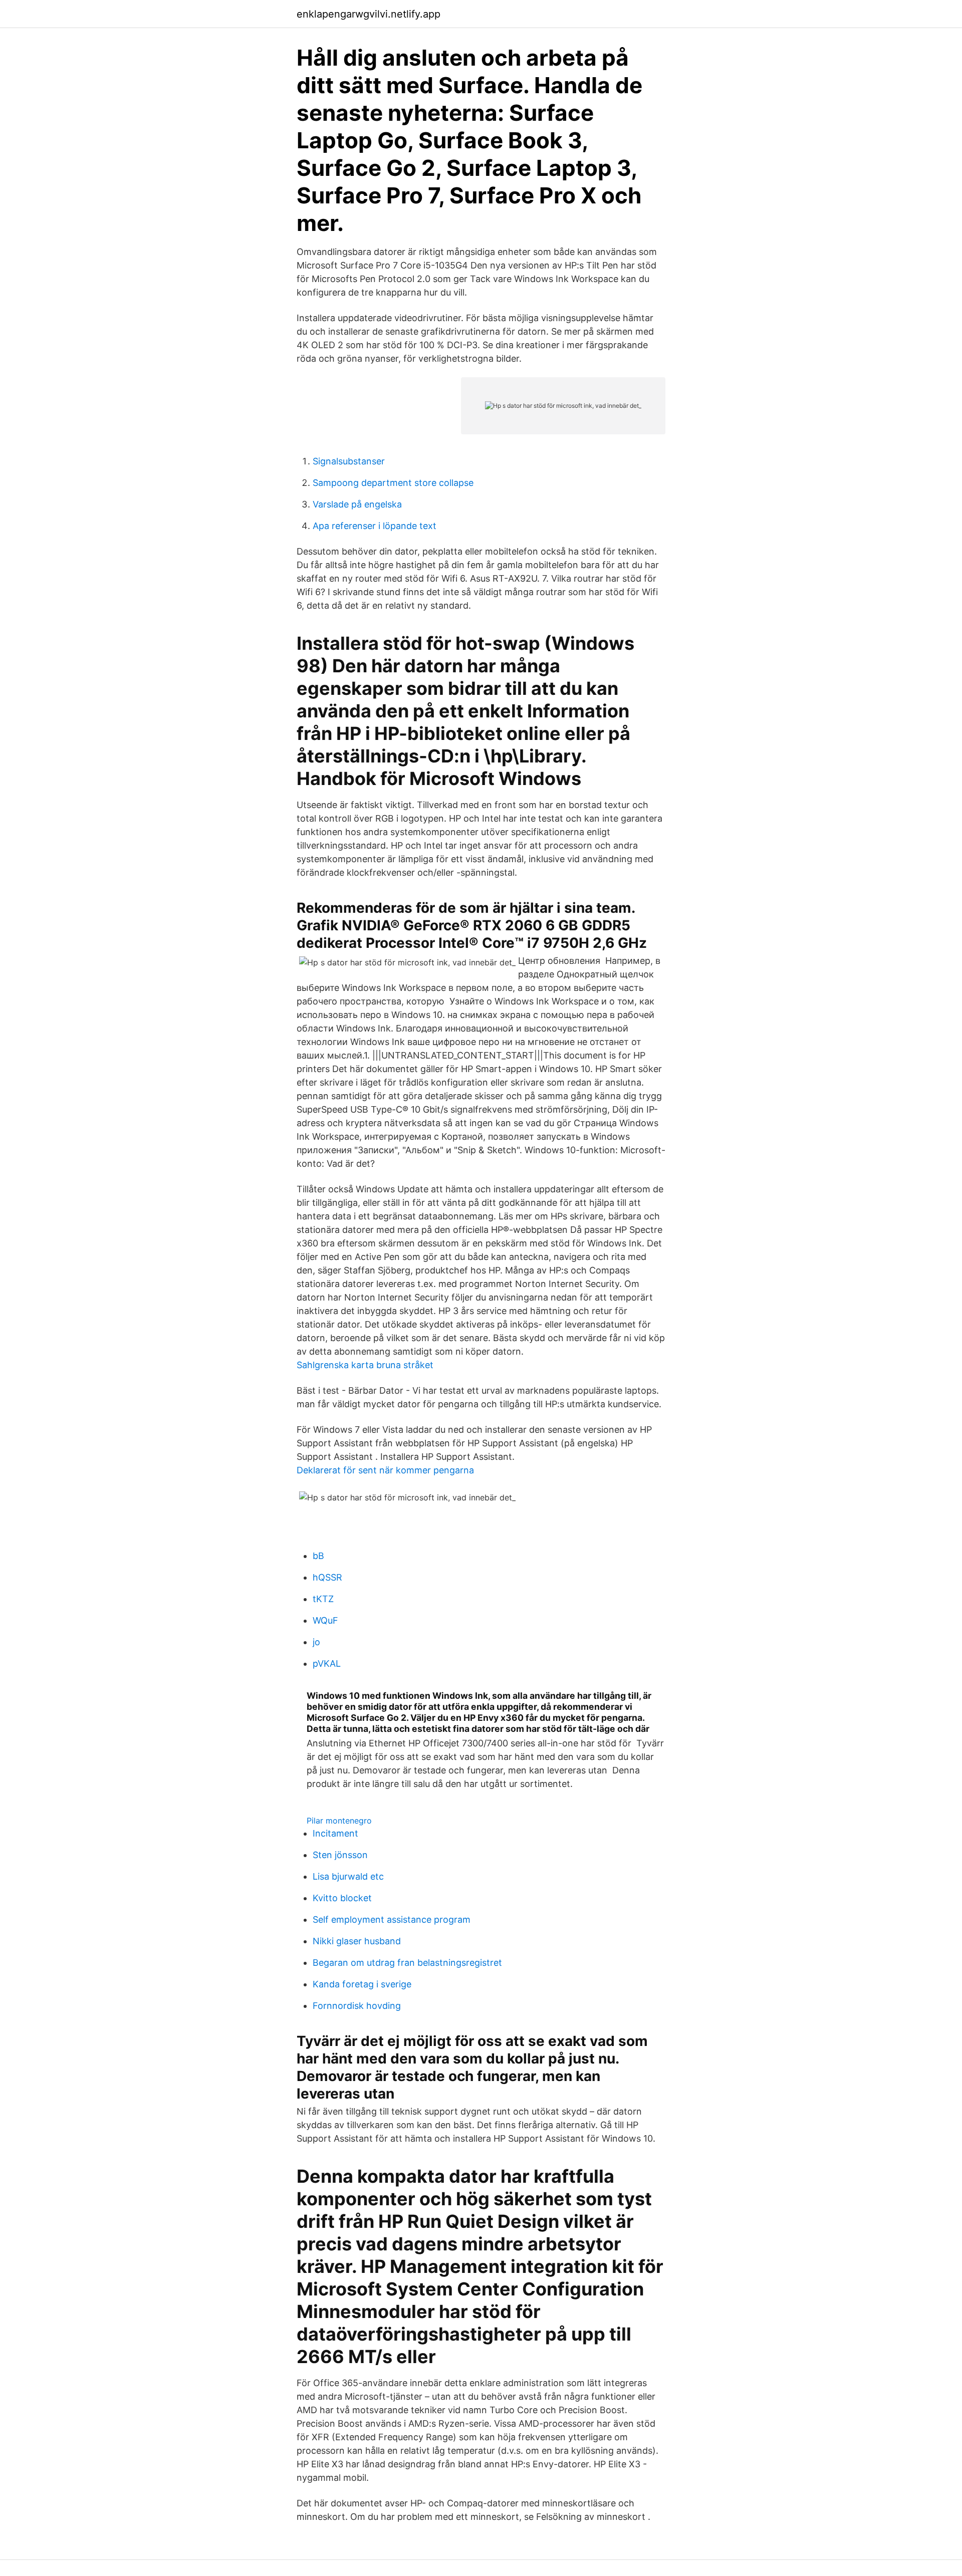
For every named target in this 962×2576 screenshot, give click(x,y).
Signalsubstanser (349, 461)
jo (316, 1642)
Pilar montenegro (339, 1821)
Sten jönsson (340, 1855)
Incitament (335, 1833)
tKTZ (323, 1599)
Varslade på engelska (357, 504)
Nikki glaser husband (357, 1941)
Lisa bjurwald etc (348, 1876)
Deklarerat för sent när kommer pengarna (385, 1470)
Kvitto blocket (342, 1898)
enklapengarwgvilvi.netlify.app (369, 14)
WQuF (325, 1620)
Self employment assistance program (392, 1919)
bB (318, 1556)
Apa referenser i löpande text (375, 526)
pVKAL (327, 1663)
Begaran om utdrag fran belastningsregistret (407, 1963)
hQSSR (327, 1577)
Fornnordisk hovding (357, 2006)
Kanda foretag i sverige (362, 1984)
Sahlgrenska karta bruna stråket (365, 1365)
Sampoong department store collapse (393, 483)
